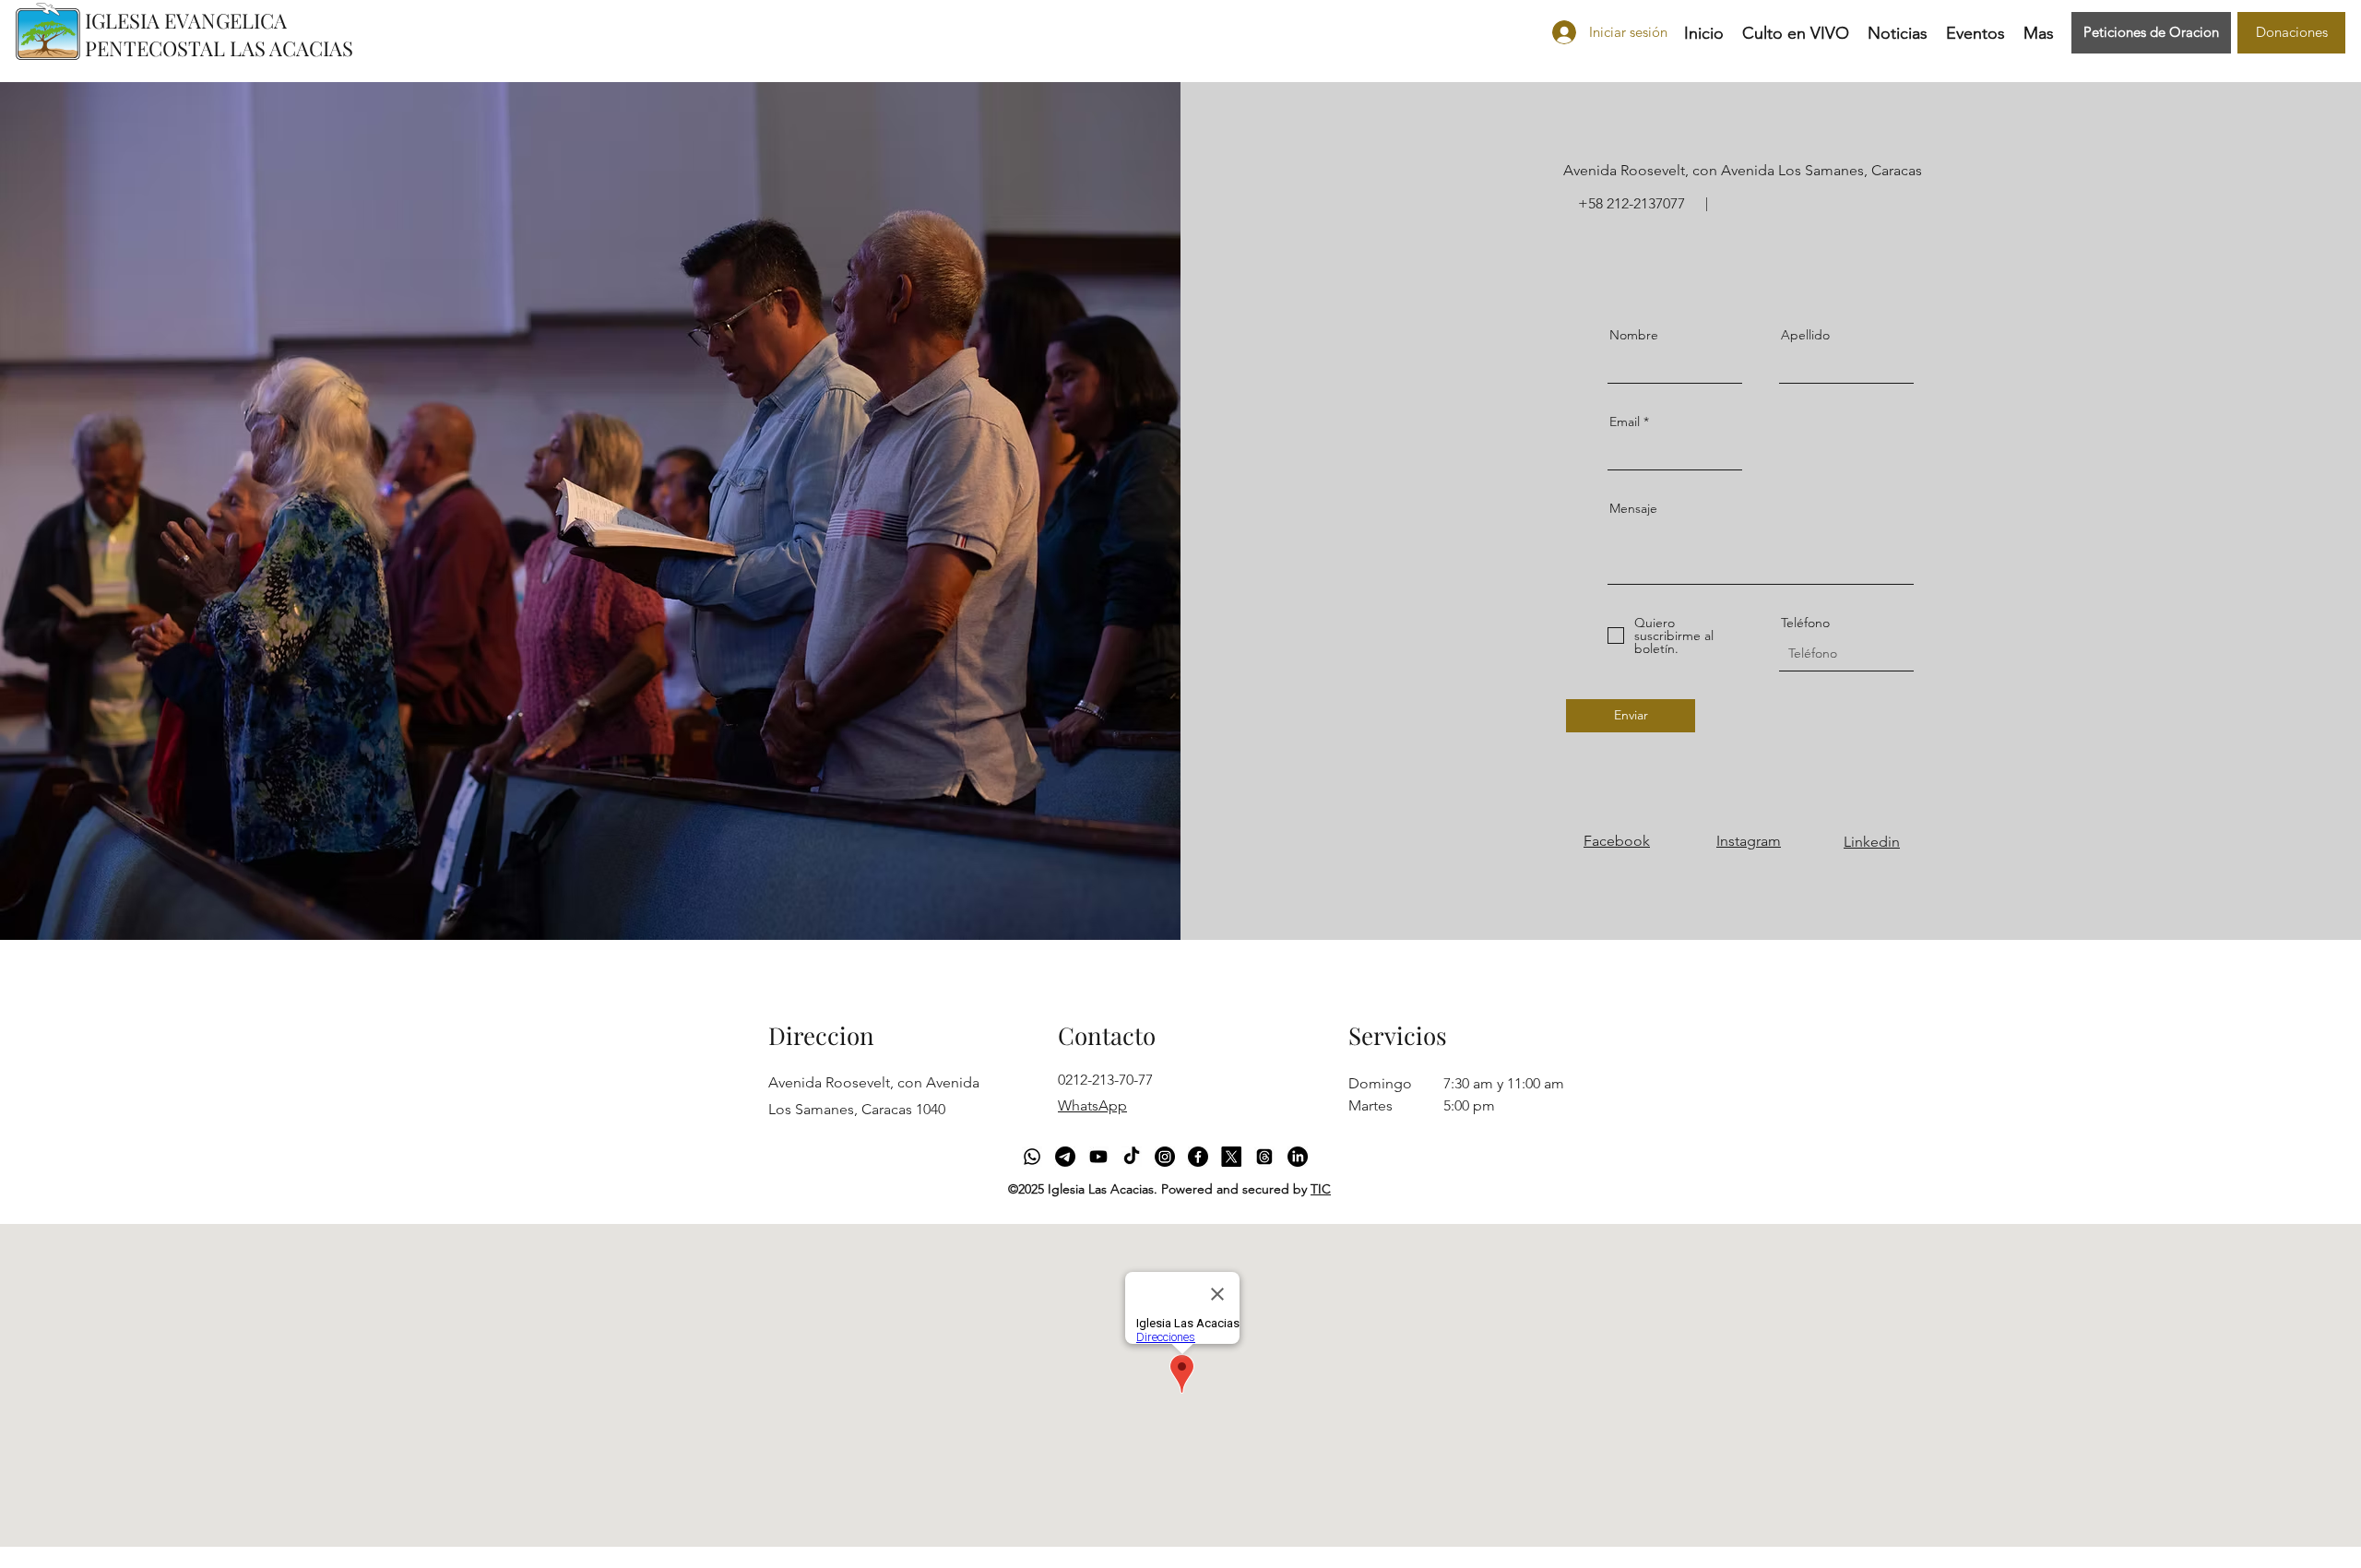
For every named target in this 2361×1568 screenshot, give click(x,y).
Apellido (1805, 335)
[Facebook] (1198, 1157)
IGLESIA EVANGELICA (186, 20)
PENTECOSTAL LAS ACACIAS (219, 48)
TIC (1321, 1189)
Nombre (1634, 335)
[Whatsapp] (1032, 1157)
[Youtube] (1098, 1157)
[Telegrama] (1065, 1157)
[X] (1231, 1157)
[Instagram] (1165, 1157)
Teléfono (1805, 623)
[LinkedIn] (1298, 1157)
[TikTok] (1132, 1157)
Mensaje (1633, 508)
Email (1625, 422)
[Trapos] (1264, 1157)
